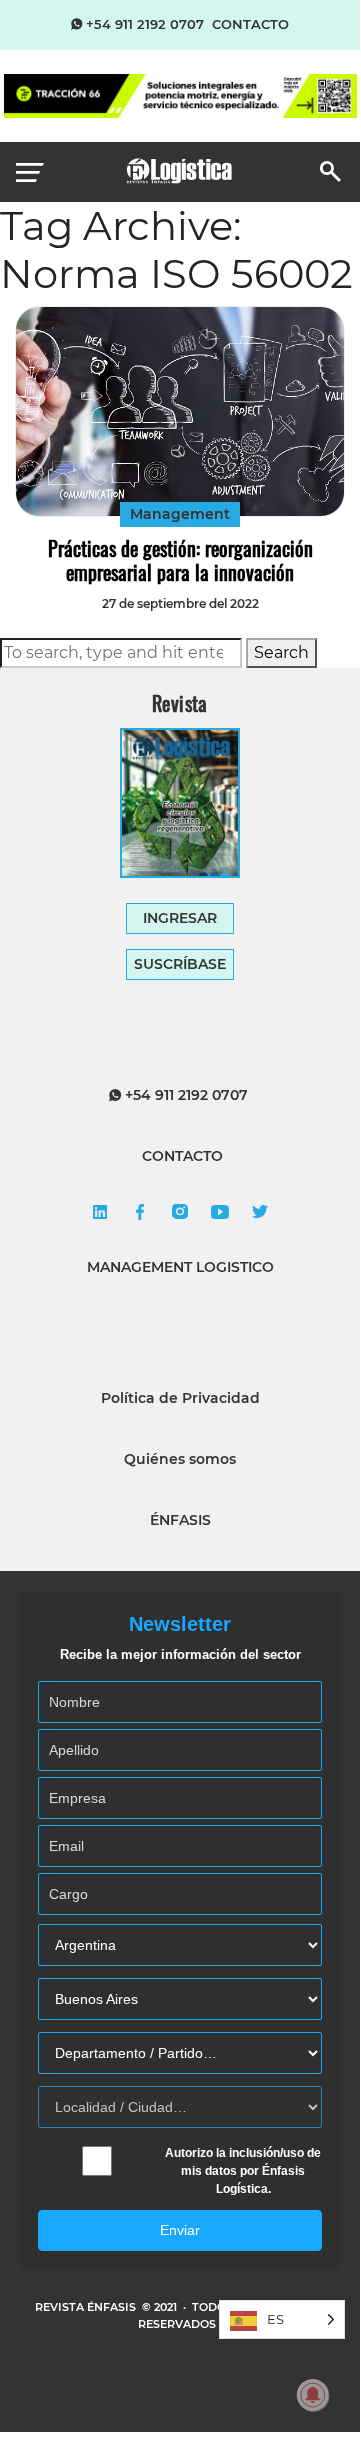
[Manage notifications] (313, 2395)
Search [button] (281, 652)
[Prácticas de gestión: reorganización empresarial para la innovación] (180, 411)
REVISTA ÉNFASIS (87, 2307)
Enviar (180, 2230)
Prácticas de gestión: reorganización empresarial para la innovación (180, 560)
